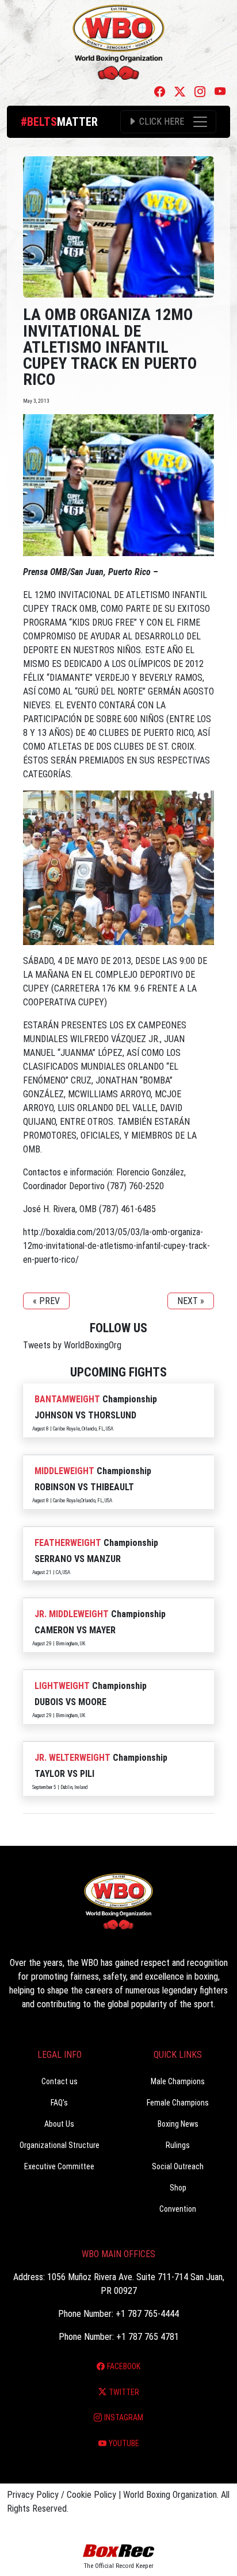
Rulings (178, 2145)
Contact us (60, 2081)
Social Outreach (178, 2166)
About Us (59, 2124)
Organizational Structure (60, 2145)
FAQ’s (59, 2103)
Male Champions (178, 2081)
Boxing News (178, 2124)
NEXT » (191, 1301)
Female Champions (178, 2103)
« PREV (46, 1301)
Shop (178, 2188)
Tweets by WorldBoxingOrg (72, 1345)
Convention (178, 2209)
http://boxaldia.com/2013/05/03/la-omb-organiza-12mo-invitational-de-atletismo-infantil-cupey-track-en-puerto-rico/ (116, 1246)
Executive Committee (59, 2166)
